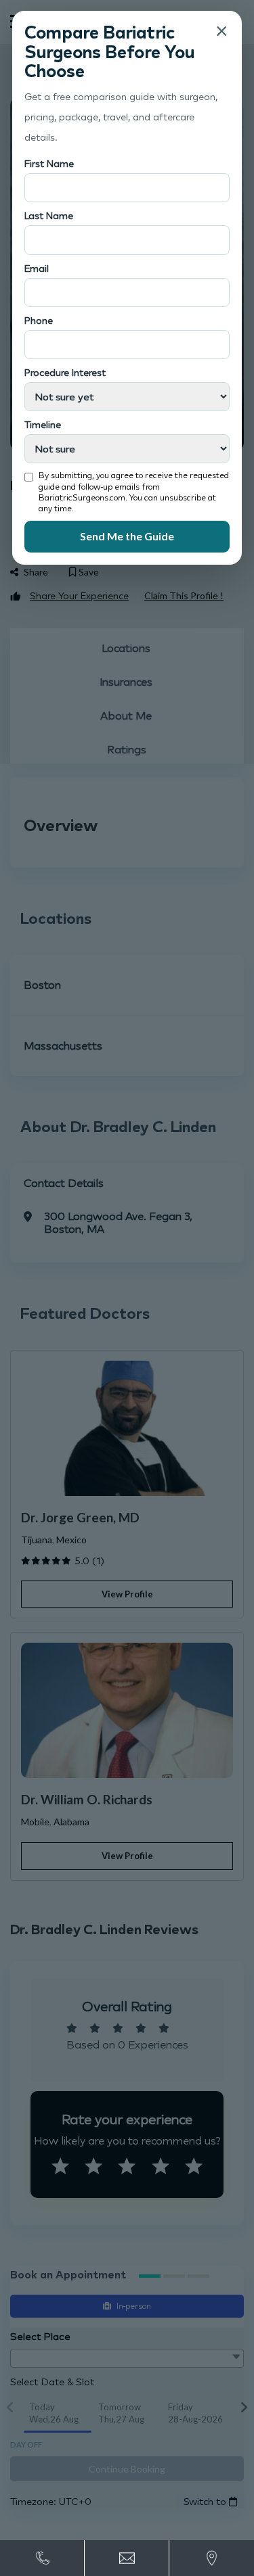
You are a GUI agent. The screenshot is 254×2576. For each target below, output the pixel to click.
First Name (49, 163)
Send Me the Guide (127, 536)
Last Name (49, 215)
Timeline (43, 424)
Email (37, 268)
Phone (39, 320)
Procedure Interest (65, 372)
